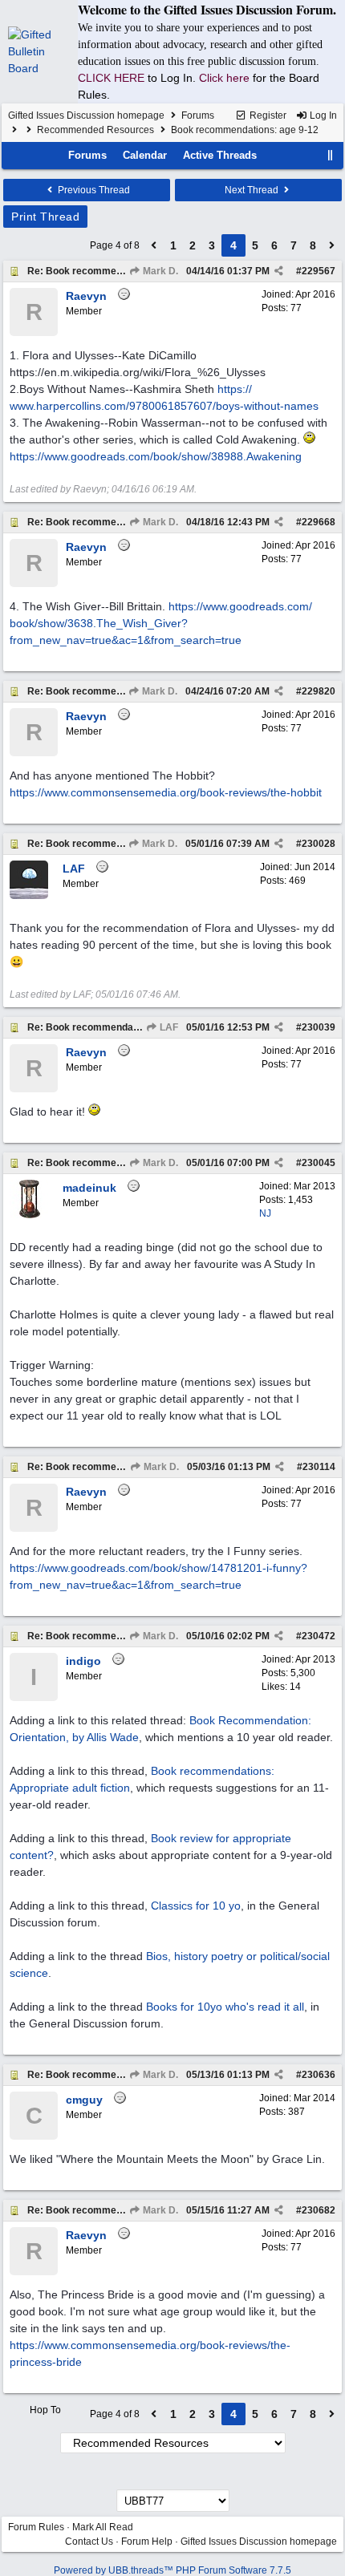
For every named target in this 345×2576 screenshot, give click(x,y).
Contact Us (89, 2542)
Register (267, 115)
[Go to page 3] (154, 245)
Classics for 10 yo (196, 1906)
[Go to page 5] (332, 245)
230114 (319, 1467)
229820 (319, 691)
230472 (319, 1636)
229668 (319, 522)
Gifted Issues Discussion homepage (86, 115)
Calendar (145, 155)
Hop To (45, 2410)
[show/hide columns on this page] (331, 155)
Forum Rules (36, 2527)
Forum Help (147, 2542)
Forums (198, 115)
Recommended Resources (95, 130)
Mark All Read (103, 2527)
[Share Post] (279, 271)
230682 (319, 2210)
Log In (322, 115)
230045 (319, 1163)
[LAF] (29, 896)
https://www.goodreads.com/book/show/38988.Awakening (156, 456)
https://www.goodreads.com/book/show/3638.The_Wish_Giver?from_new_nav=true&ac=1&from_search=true (161, 623)
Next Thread (253, 190)
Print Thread (45, 217)
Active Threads (220, 155)
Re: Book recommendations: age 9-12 (114, 271)
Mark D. (159, 271)
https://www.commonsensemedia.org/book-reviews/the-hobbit (166, 792)
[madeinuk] (29, 1215)
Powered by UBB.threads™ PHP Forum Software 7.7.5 (172, 2570)
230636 (319, 2075)
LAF (168, 1027)
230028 (319, 844)
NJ (265, 1213)
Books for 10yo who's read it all (225, 2007)
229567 (319, 271)
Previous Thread (93, 190)
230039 (319, 1027)
